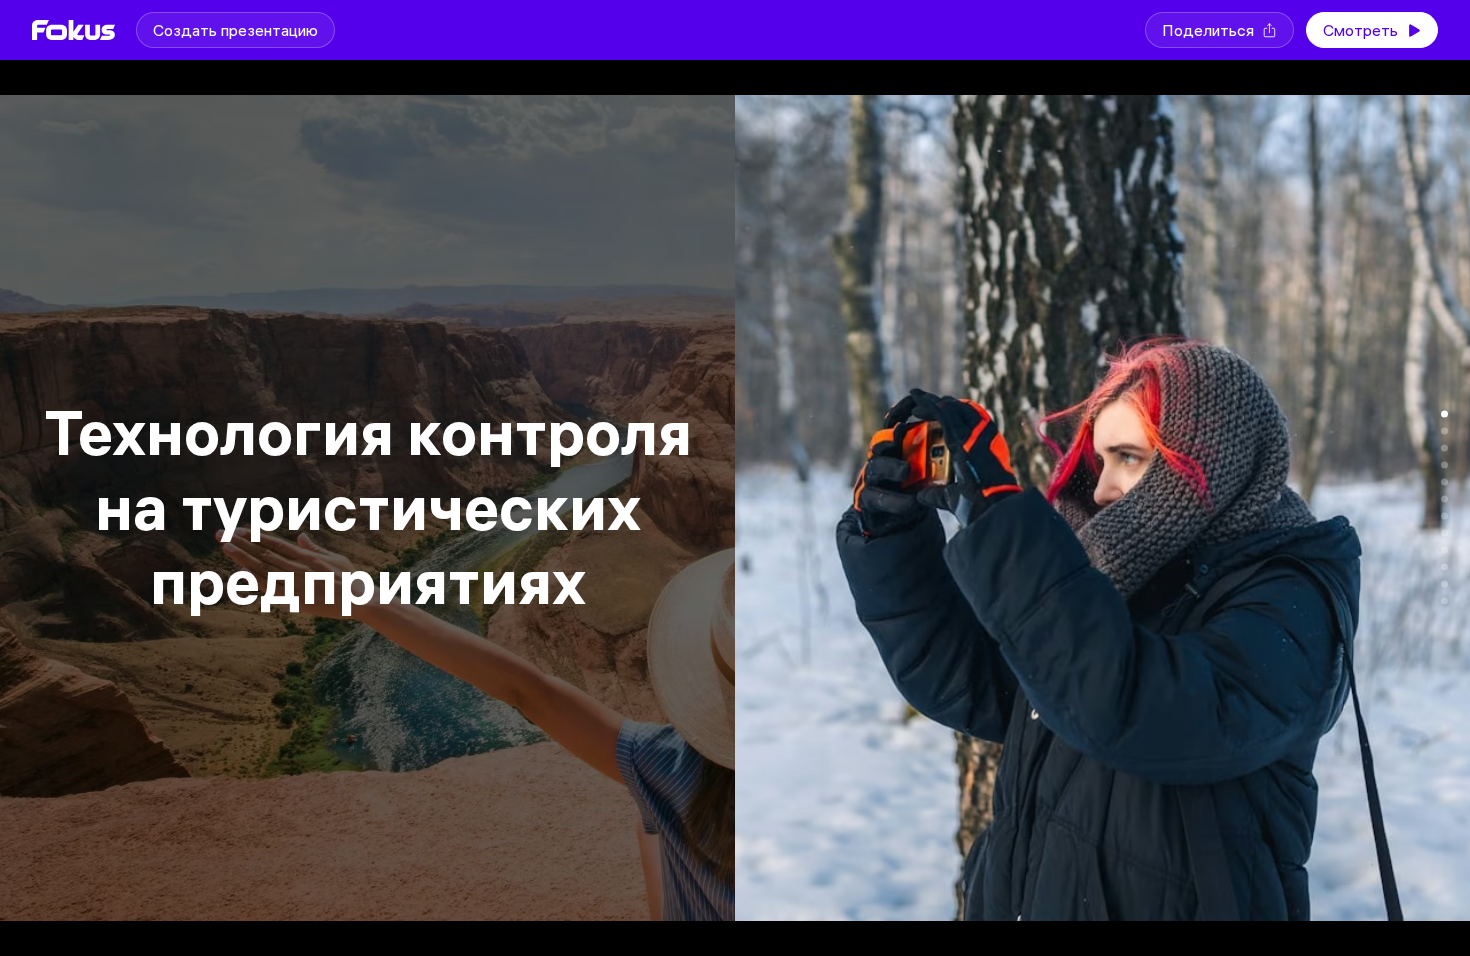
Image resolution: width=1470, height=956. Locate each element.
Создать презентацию (235, 30)
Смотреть (1360, 30)
